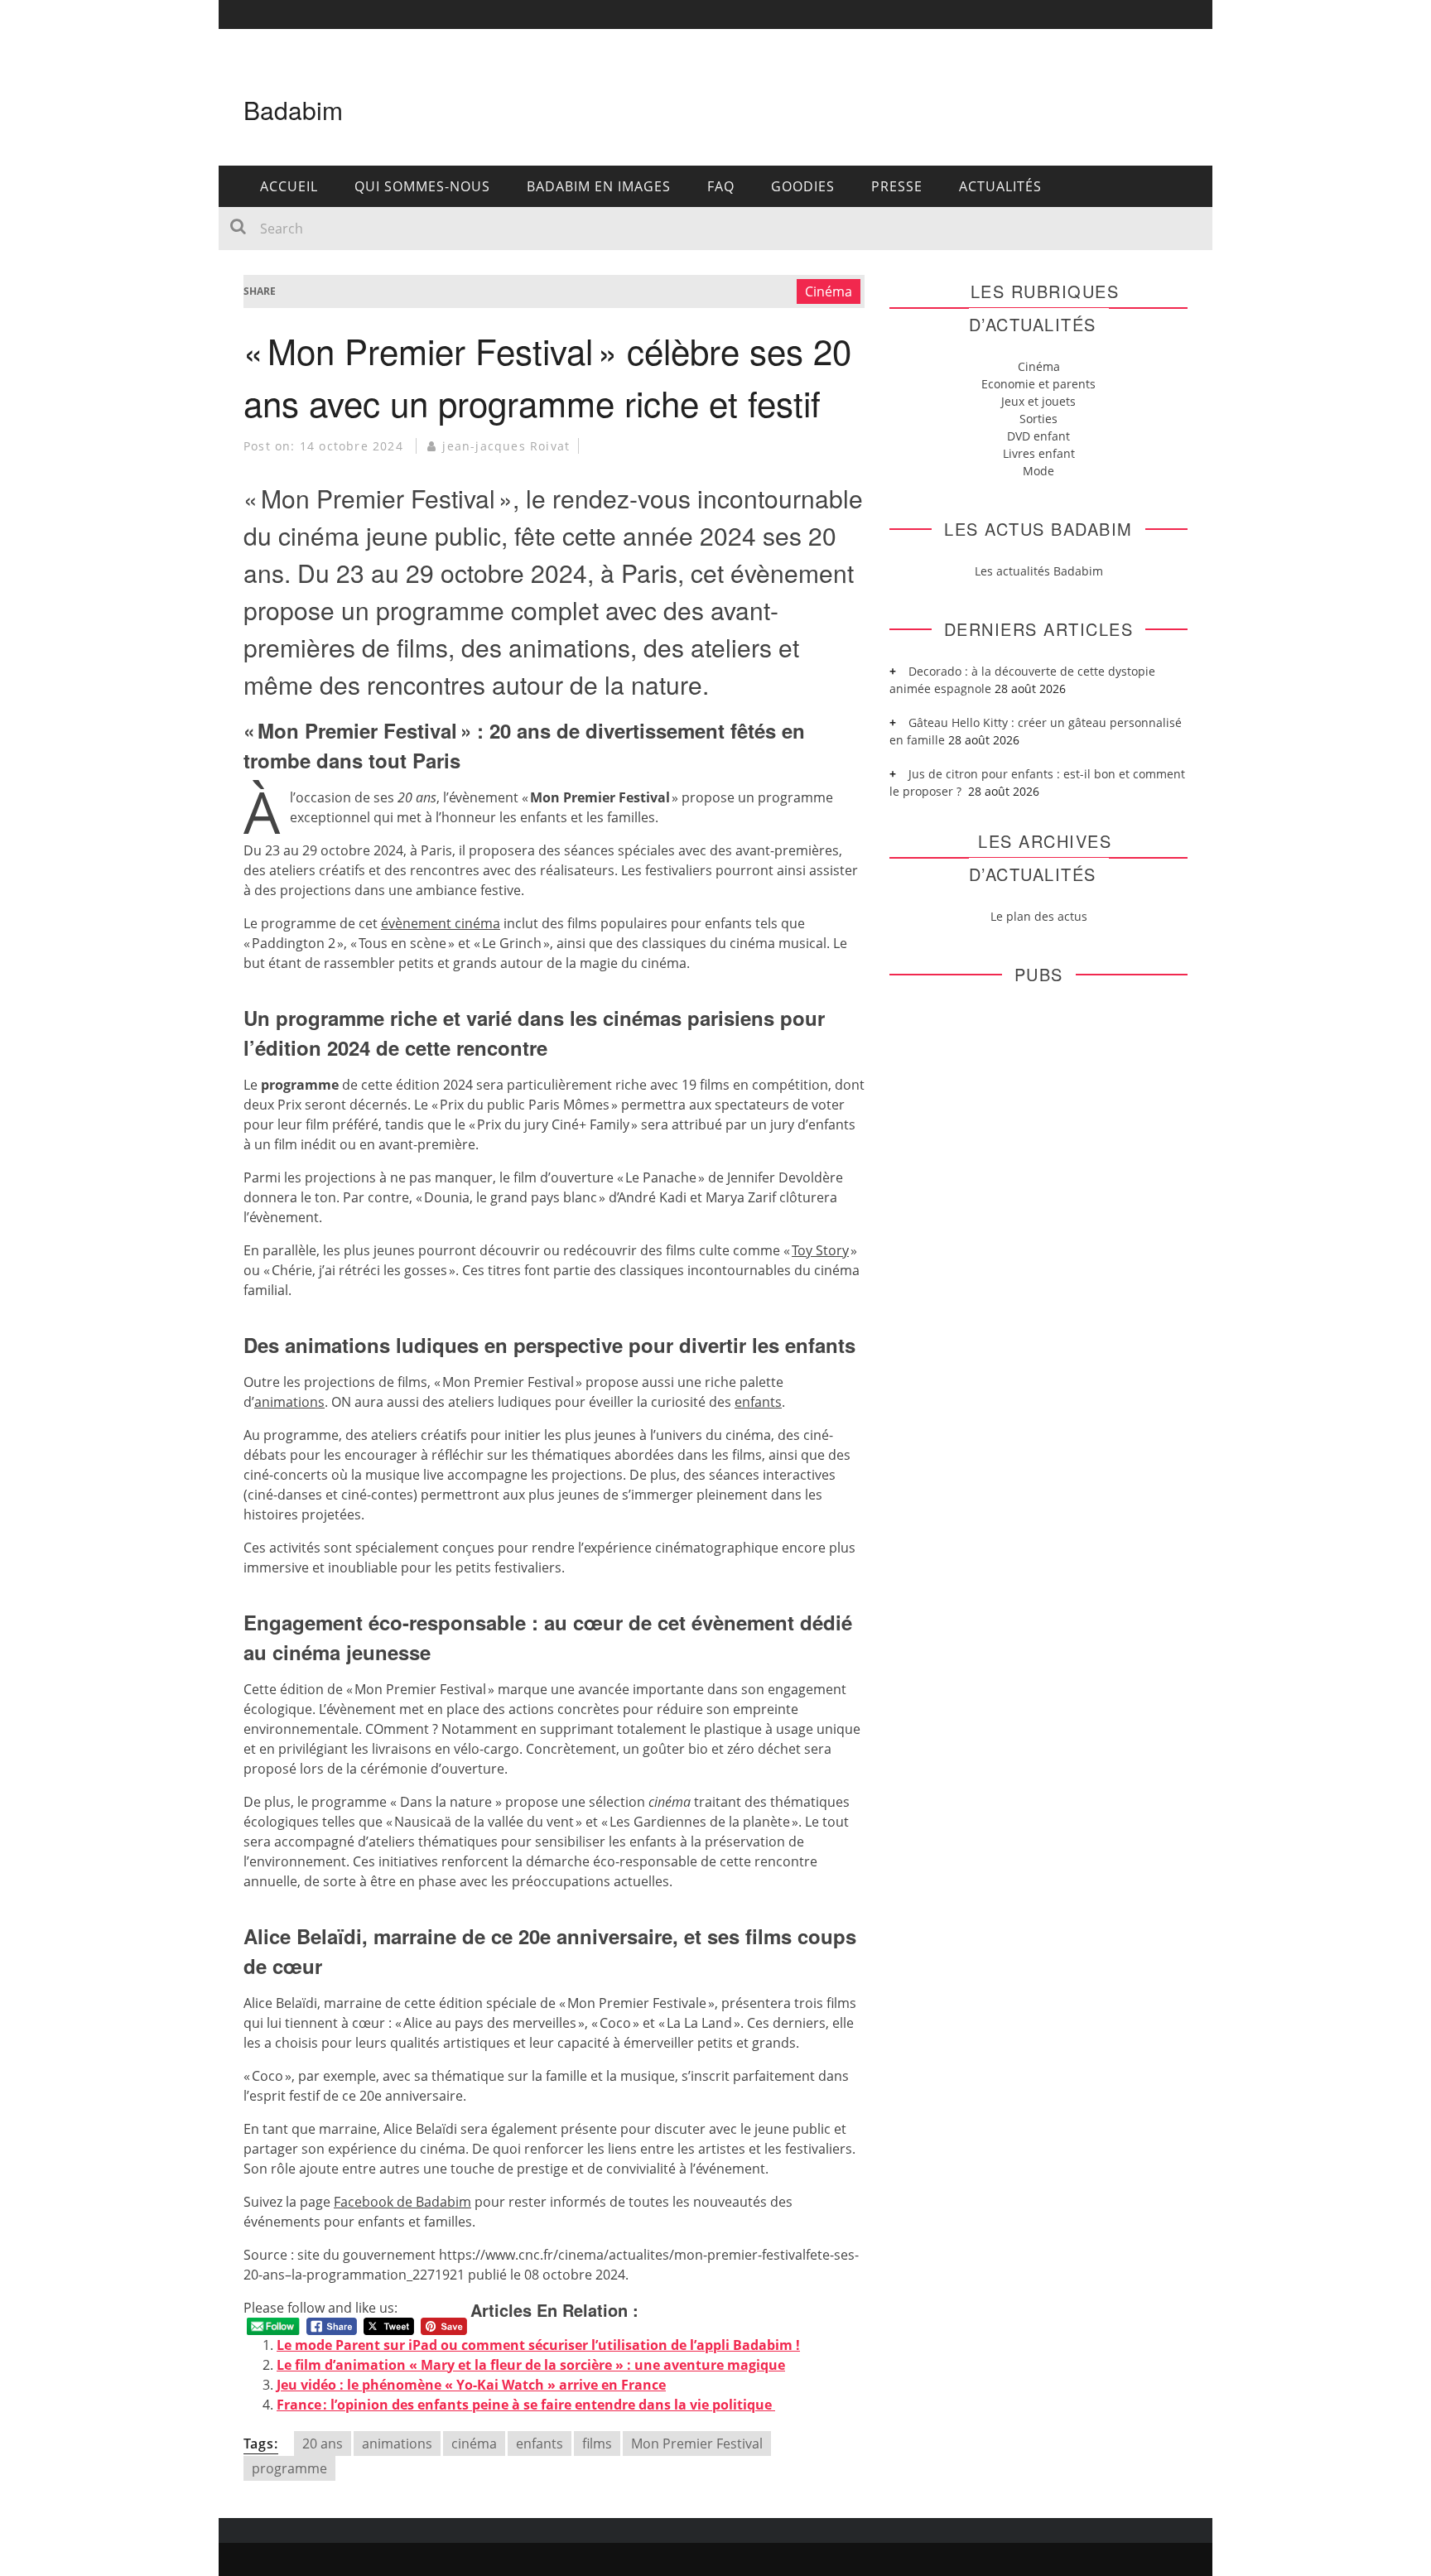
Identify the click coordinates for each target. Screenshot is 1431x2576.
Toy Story (820, 1250)
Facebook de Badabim (402, 2202)
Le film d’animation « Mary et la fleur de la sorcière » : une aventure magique (531, 2365)
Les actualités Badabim (1039, 571)
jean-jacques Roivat (506, 446)
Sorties (1038, 419)
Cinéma (829, 291)
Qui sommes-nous (422, 186)
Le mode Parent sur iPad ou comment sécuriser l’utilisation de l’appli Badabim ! (538, 2345)
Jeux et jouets (1038, 401)
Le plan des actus (1039, 916)
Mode (1038, 471)
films (597, 2444)
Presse (897, 186)
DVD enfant (1038, 436)
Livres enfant (1039, 453)
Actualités (1000, 186)
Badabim (293, 110)
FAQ (721, 186)
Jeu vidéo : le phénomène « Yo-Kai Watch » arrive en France (471, 2385)
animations (397, 2444)
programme (289, 2468)
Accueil (289, 186)
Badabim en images (599, 186)
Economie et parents (1038, 384)
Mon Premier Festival (697, 2444)
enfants (540, 2444)
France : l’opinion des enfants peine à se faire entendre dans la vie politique (526, 2405)
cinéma (474, 2444)
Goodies (803, 186)
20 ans (323, 2444)
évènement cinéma (441, 923)
